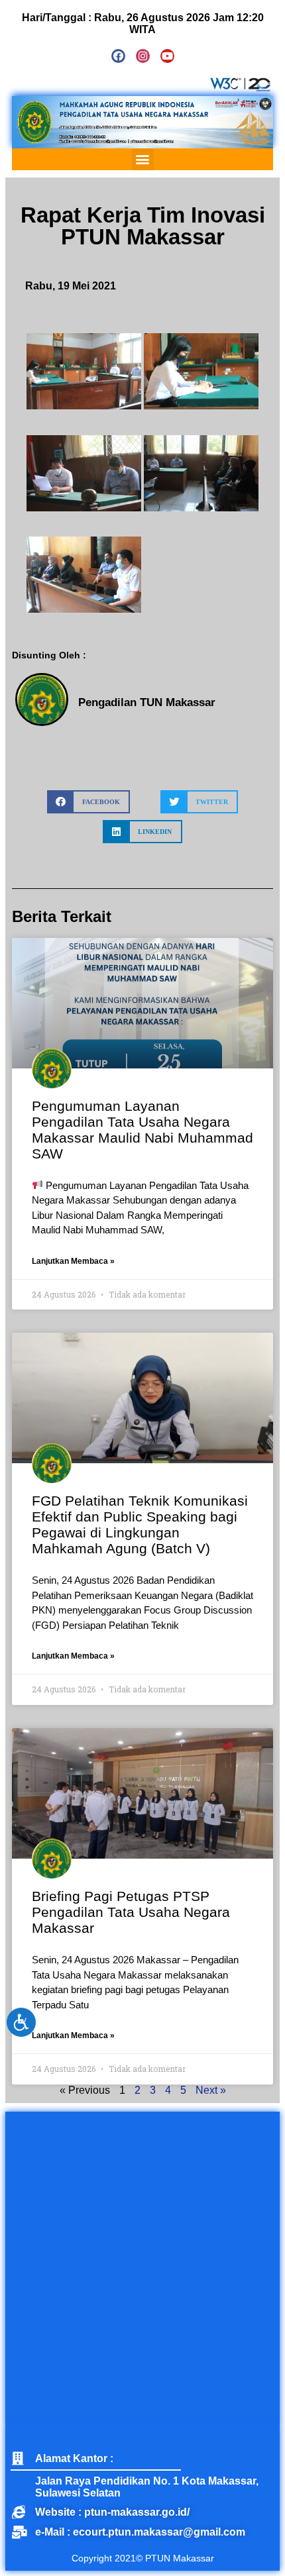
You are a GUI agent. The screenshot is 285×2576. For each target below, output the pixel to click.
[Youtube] (167, 56)
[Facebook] (118, 56)
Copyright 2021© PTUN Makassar (143, 2558)
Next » (211, 2090)
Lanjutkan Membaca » (73, 1261)
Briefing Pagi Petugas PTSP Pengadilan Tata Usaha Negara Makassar (131, 1912)
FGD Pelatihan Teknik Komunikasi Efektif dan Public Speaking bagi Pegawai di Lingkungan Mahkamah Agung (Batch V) (140, 1524)
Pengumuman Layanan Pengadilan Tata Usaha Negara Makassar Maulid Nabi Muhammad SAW (142, 1130)
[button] (143, 159)
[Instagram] (143, 56)
